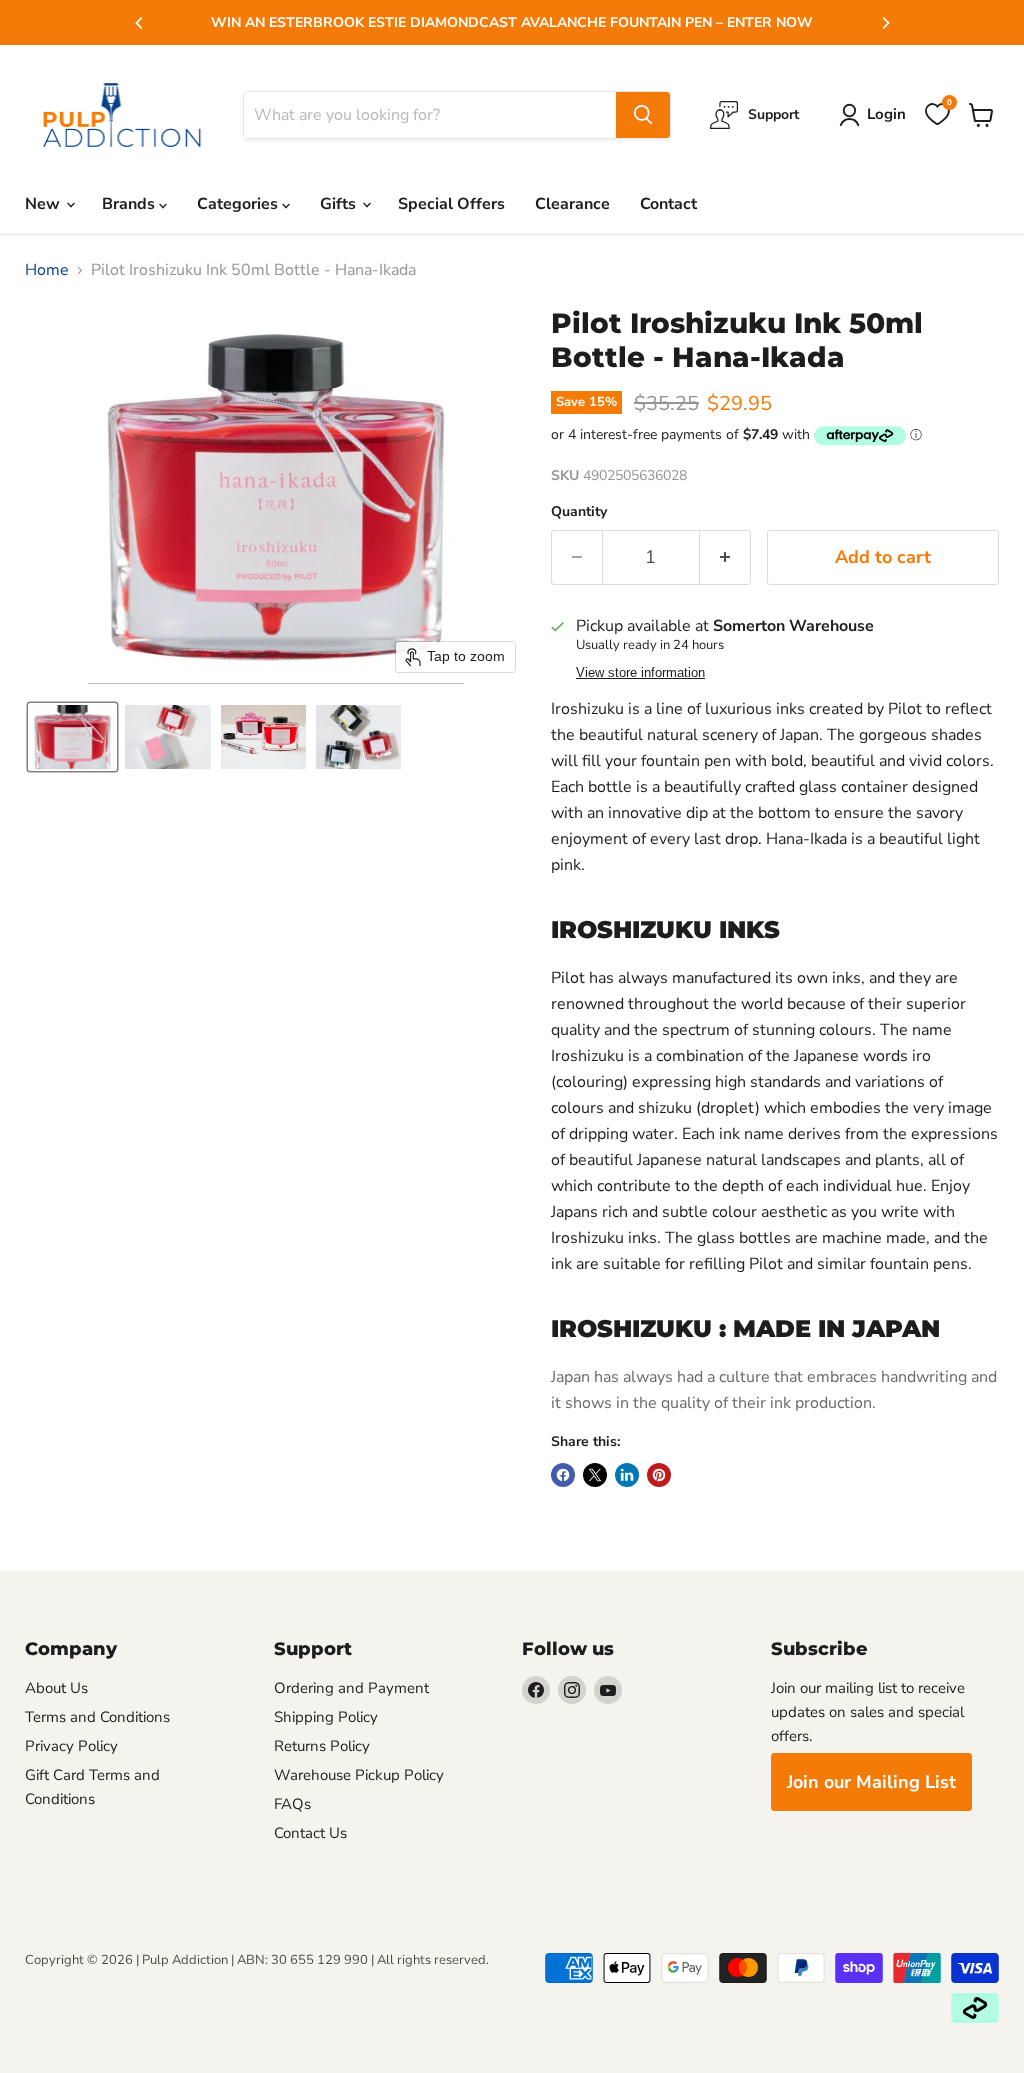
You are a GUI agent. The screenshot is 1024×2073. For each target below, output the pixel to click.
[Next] (885, 23)
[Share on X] (595, 1475)
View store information (640, 673)
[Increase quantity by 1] (725, 557)
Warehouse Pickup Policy (359, 1775)
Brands (130, 204)
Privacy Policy (71, 1746)
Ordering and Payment (351, 1688)
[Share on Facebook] (563, 1475)
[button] (72, 737)
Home (47, 270)
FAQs (292, 1804)
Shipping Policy (326, 1717)
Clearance (572, 204)
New (44, 204)
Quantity (579, 512)
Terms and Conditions (97, 1717)
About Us (56, 1688)
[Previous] (140, 23)
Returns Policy (322, 1746)
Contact (668, 204)
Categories (239, 204)
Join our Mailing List (871, 1782)
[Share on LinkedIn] (627, 1475)
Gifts (340, 204)
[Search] (643, 115)
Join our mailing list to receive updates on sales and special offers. (868, 1712)
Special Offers (451, 204)
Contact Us (310, 1833)
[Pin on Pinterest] (659, 1475)
